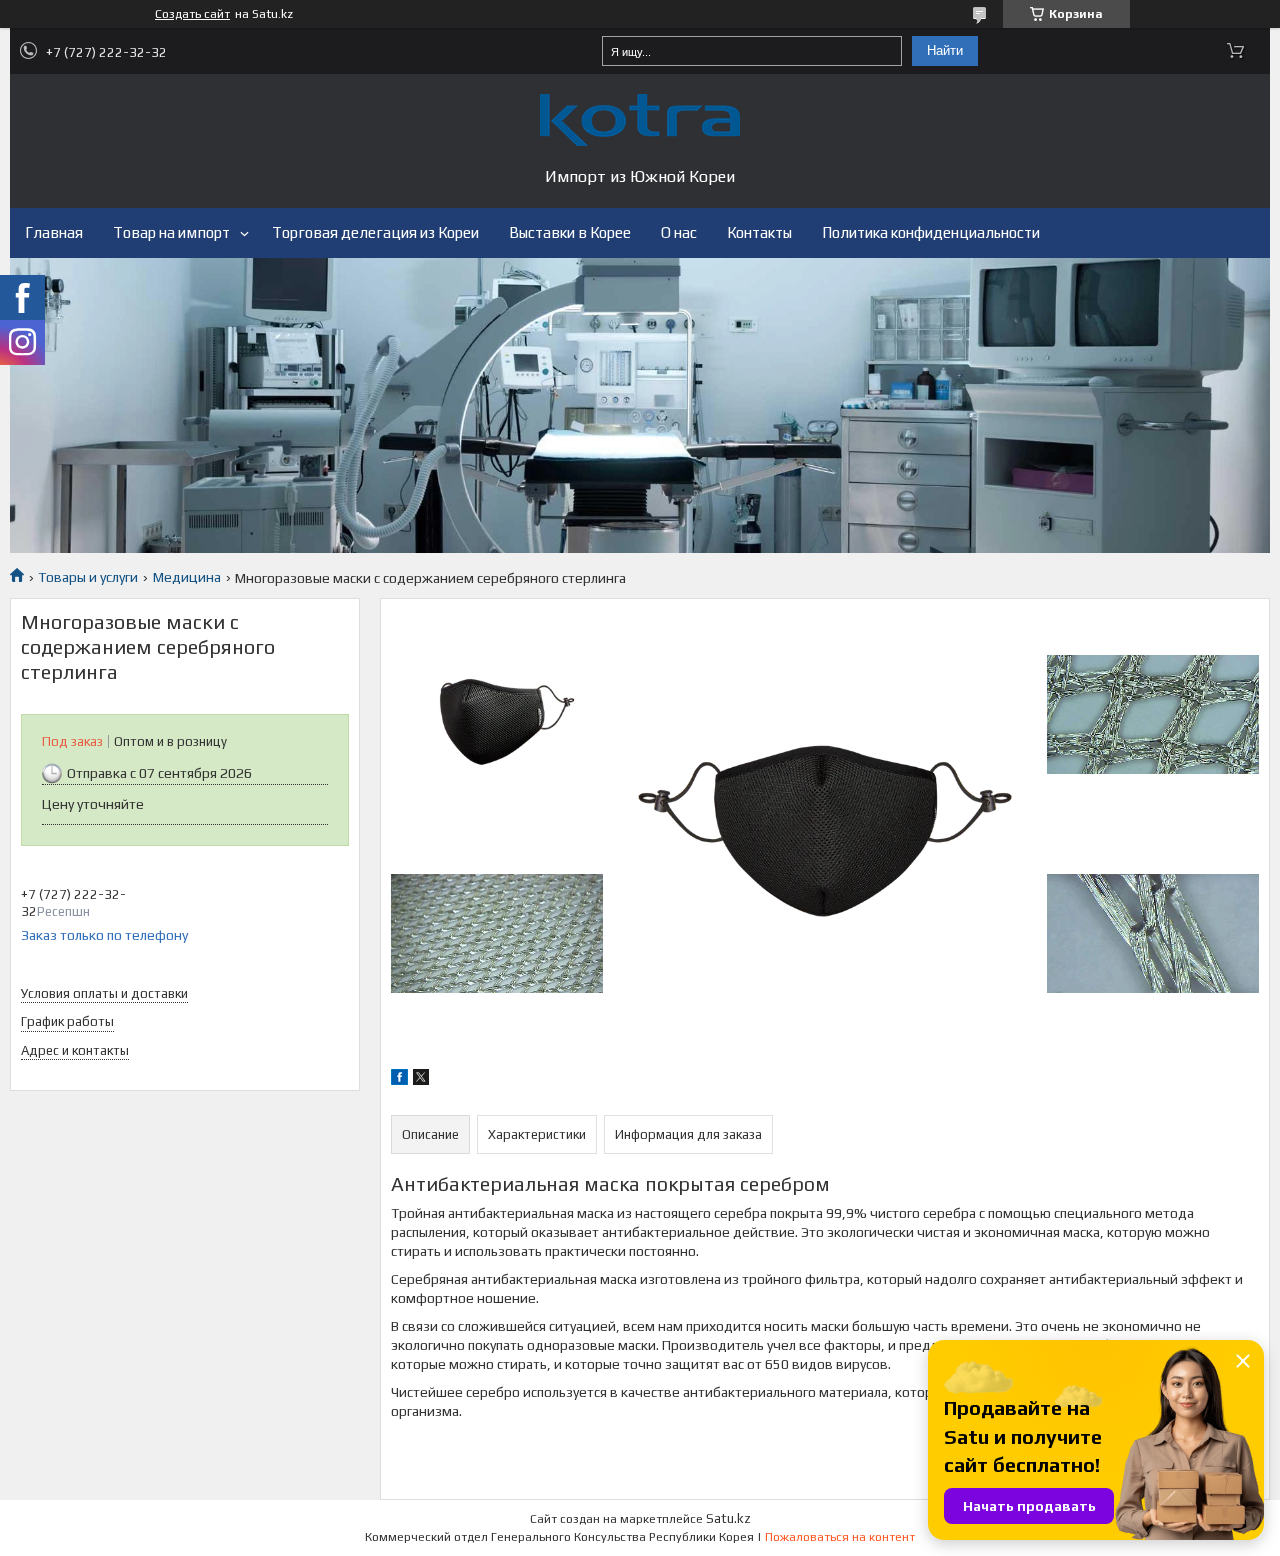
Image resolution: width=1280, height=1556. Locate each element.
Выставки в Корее (570, 232)
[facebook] (399, 1080)
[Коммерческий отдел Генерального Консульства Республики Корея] (640, 120)
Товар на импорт (171, 232)
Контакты (759, 232)
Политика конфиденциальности (931, 232)
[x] (421, 1080)
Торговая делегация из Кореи (375, 232)
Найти (945, 50)
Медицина (187, 577)
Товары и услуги (88, 577)
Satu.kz (728, 1518)
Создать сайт (192, 14)
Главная (54, 232)
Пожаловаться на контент (840, 1537)
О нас (679, 232)
